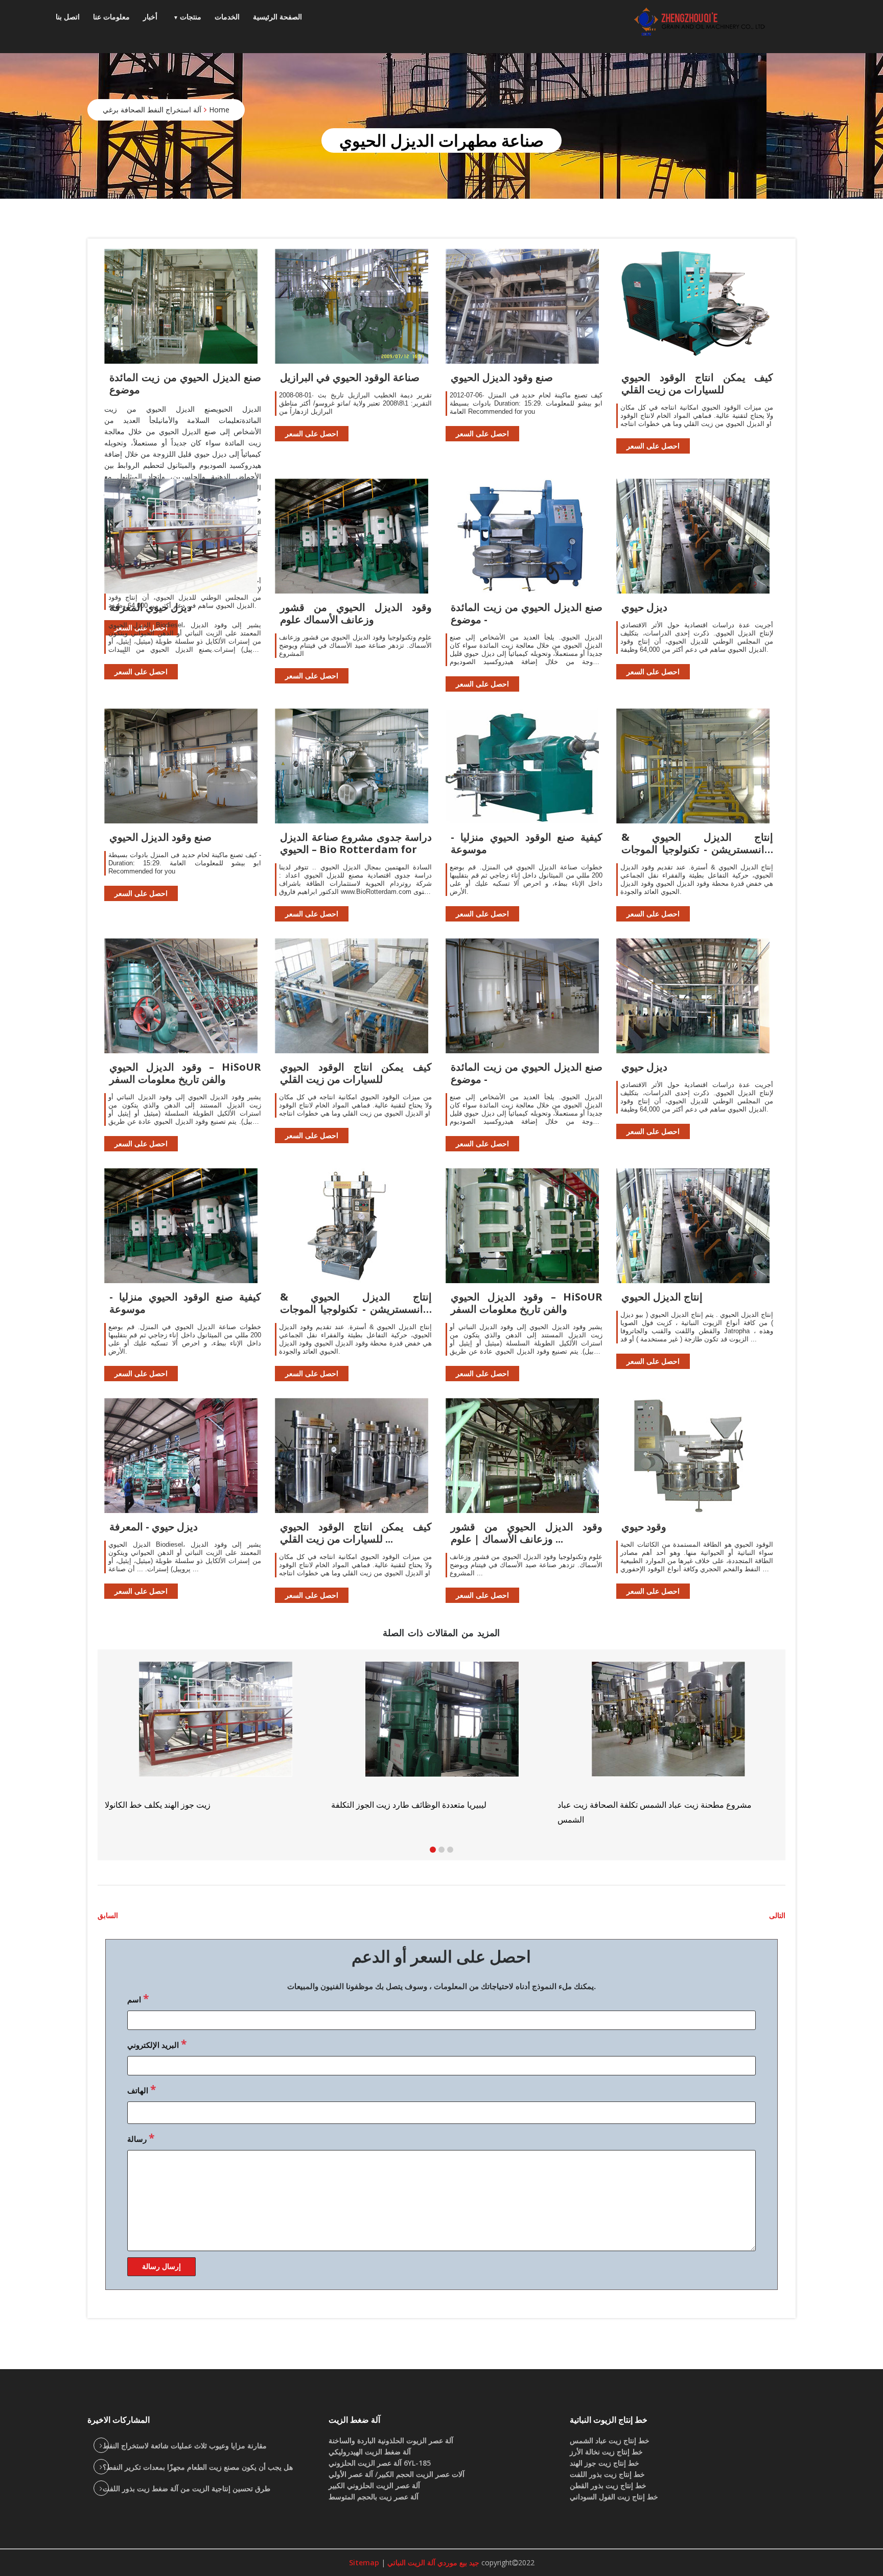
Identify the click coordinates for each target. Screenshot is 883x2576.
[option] (669, 1736)
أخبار (150, 17)
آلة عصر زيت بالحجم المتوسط (374, 2497)
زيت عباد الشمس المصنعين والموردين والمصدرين (414, 1805)
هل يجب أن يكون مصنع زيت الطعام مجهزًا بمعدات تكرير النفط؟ (198, 2467)
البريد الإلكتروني (157, 2044)
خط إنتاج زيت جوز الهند (605, 2463)
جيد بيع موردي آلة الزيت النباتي (432, 2562)
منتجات (191, 17)
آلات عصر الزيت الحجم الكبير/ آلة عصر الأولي (397, 2474)
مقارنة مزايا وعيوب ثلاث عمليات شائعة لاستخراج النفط (185, 2445)
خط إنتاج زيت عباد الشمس (610, 2440)
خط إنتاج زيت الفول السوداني (614, 2497)
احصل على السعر (312, 433)
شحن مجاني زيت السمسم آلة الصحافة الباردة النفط (645, 1805)
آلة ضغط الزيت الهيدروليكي (370, 2452)
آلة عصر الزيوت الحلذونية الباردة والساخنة (391, 2440)
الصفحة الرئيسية (277, 17)
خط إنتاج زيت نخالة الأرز (606, 2452)
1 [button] (433, 1850)
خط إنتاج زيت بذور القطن (608, 2485)
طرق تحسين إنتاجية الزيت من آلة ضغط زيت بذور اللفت (187, 2488)
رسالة (141, 2138)
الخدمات (227, 17)
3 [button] (450, 1850)
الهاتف (142, 2089)
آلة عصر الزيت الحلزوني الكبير (374, 2485)
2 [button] (441, 1850)
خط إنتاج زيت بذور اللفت (607, 2474)
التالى (777, 1915)
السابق (108, 1915)
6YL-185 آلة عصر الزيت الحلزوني (380, 2463)
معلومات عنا (111, 17)
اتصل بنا (68, 17)
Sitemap (364, 2562)
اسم (138, 1998)
